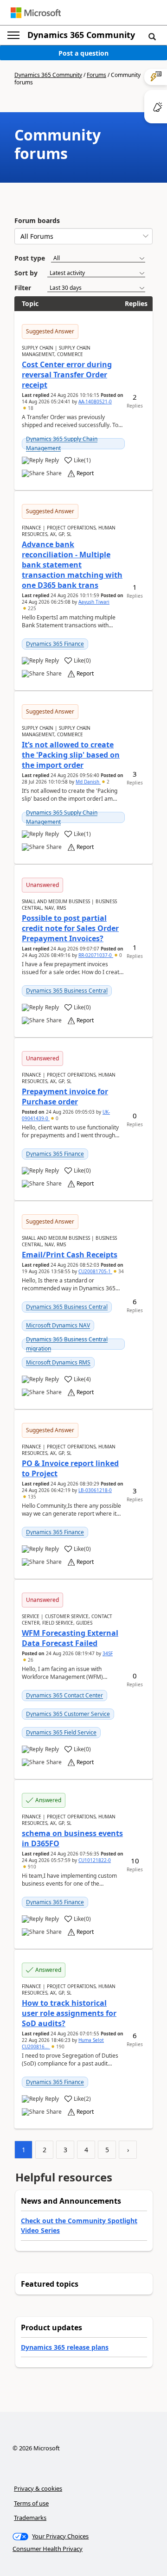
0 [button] (120, 955)
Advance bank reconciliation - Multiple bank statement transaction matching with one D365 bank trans (72, 565)
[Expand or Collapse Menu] (13, 35)
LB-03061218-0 (95, 1490)
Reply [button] (52, 460)
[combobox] (83, 236)
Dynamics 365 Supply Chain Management (62, 443)
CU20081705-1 (95, 1271)
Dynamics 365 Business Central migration (67, 1344)
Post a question (83, 53)
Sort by (26, 273)
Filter (23, 288)
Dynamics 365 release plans (65, 2347)
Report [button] (85, 473)
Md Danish (88, 782)
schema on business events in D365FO (72, 1838)
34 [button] (120, 1271)
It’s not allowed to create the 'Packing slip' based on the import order (71, 755)
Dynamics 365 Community (81, 35)
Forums (96, 75)
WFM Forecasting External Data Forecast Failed (70, 1638)
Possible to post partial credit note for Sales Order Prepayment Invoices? (70, 928)
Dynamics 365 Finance (55, 644)
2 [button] (107, 782)
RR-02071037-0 (96, 955)
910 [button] (31, 1867)
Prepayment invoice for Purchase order (65, 1097)
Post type (30, 258)
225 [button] (31, 608)
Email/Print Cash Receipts (70, 1255)
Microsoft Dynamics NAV (58, 1325)
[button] (152, 36)
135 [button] (31, 1497)
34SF (108, 1653)
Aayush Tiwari (94, 602)
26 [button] (30, 1660)
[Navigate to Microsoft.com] (36, 13)
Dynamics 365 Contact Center (64, 1695)
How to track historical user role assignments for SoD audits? (69, 2013)
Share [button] (54, 473)
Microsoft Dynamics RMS (58, 1362)
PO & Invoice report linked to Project (70, 1468)
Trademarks (30, 2518)
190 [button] (60, 2047)
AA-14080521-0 (95, 402)
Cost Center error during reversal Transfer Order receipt (67, 375)
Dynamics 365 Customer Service (68, 1714)
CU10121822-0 (95, 1860)
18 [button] (30, 408)
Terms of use (31, 2503)
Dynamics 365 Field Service (61, 1732)
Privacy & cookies (38, 2488)
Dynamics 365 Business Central (67, 991)
